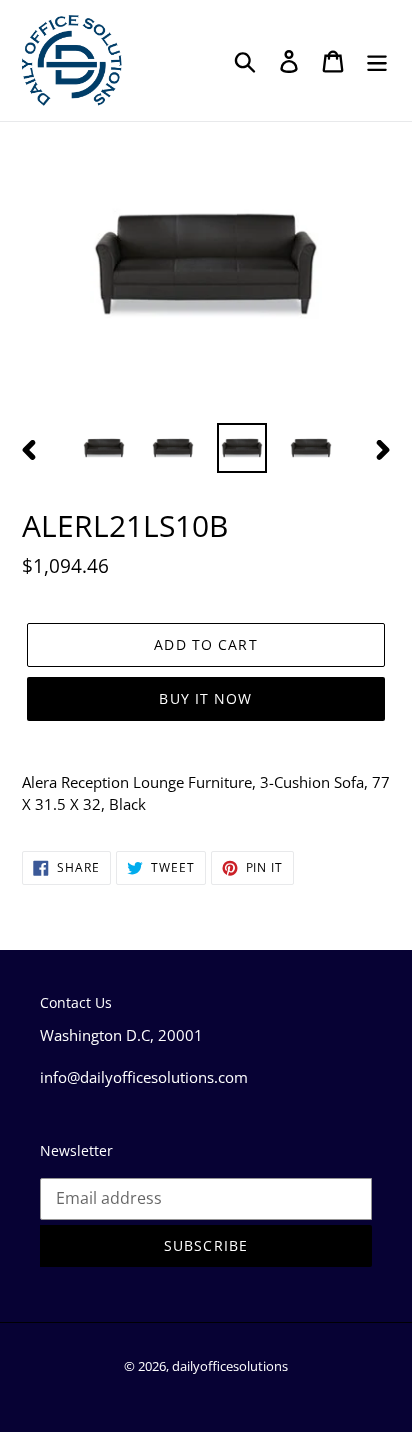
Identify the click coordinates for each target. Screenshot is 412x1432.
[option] (104, 448)
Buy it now (205, 698)
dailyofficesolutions (230, 1366)
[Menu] (377, 60)
